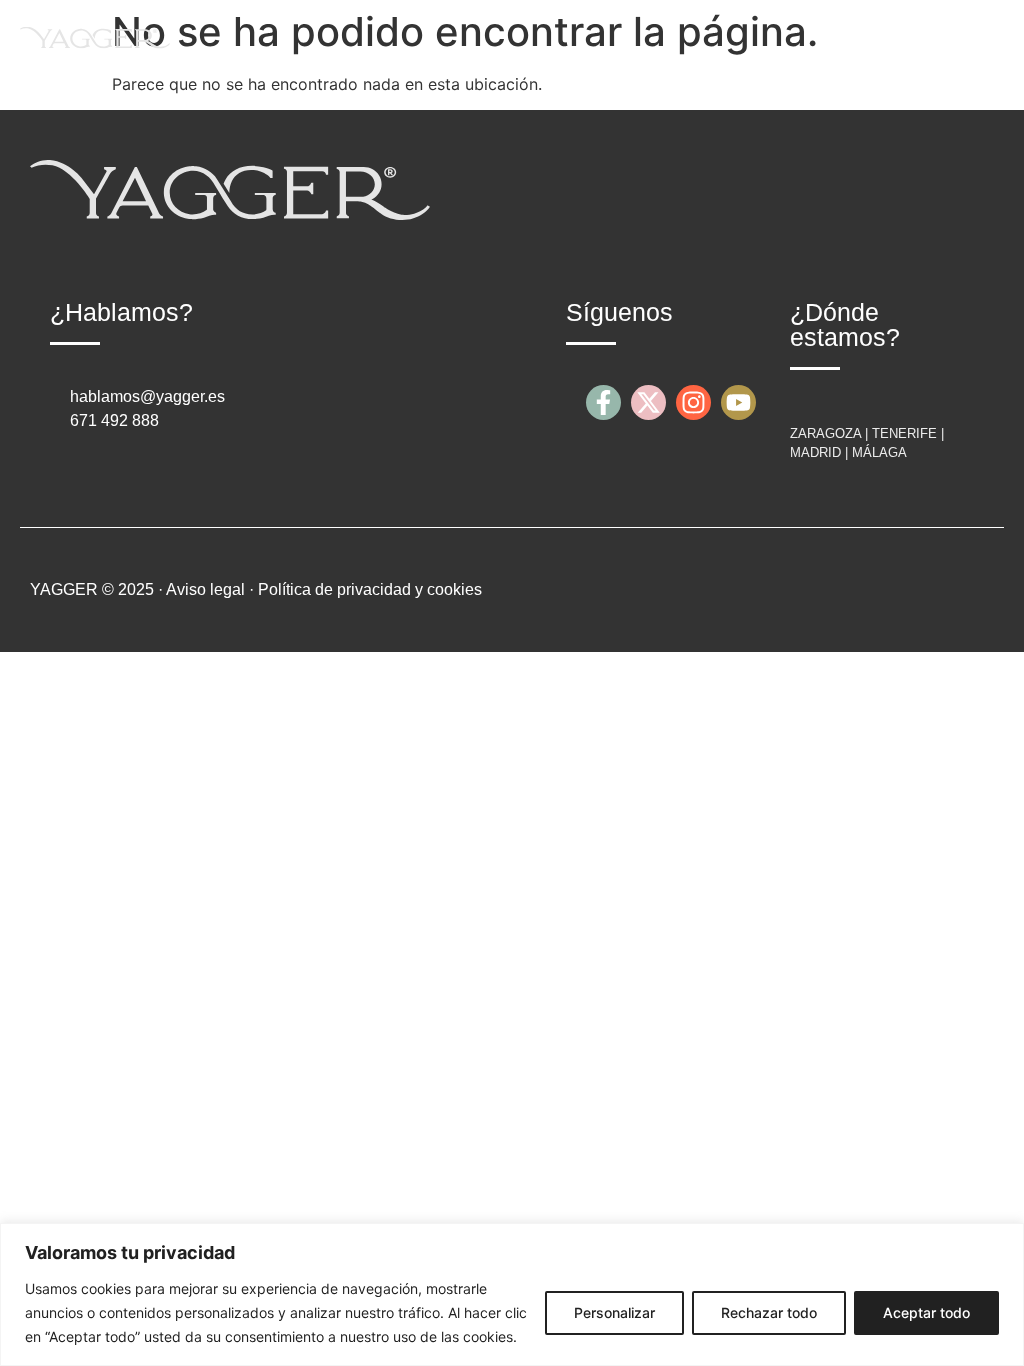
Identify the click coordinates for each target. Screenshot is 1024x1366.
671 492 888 (114, 420)
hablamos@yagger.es (147, 396)
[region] (512, 1294)
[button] (987, 36)
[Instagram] (693, 402)
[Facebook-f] (603, 402)
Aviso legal (205, 589)
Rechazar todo (769, 1312)
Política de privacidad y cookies (370, 589)
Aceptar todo (926, 1312)
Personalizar (614, 1312)
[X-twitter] (648, 402)
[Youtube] (738, 402)
